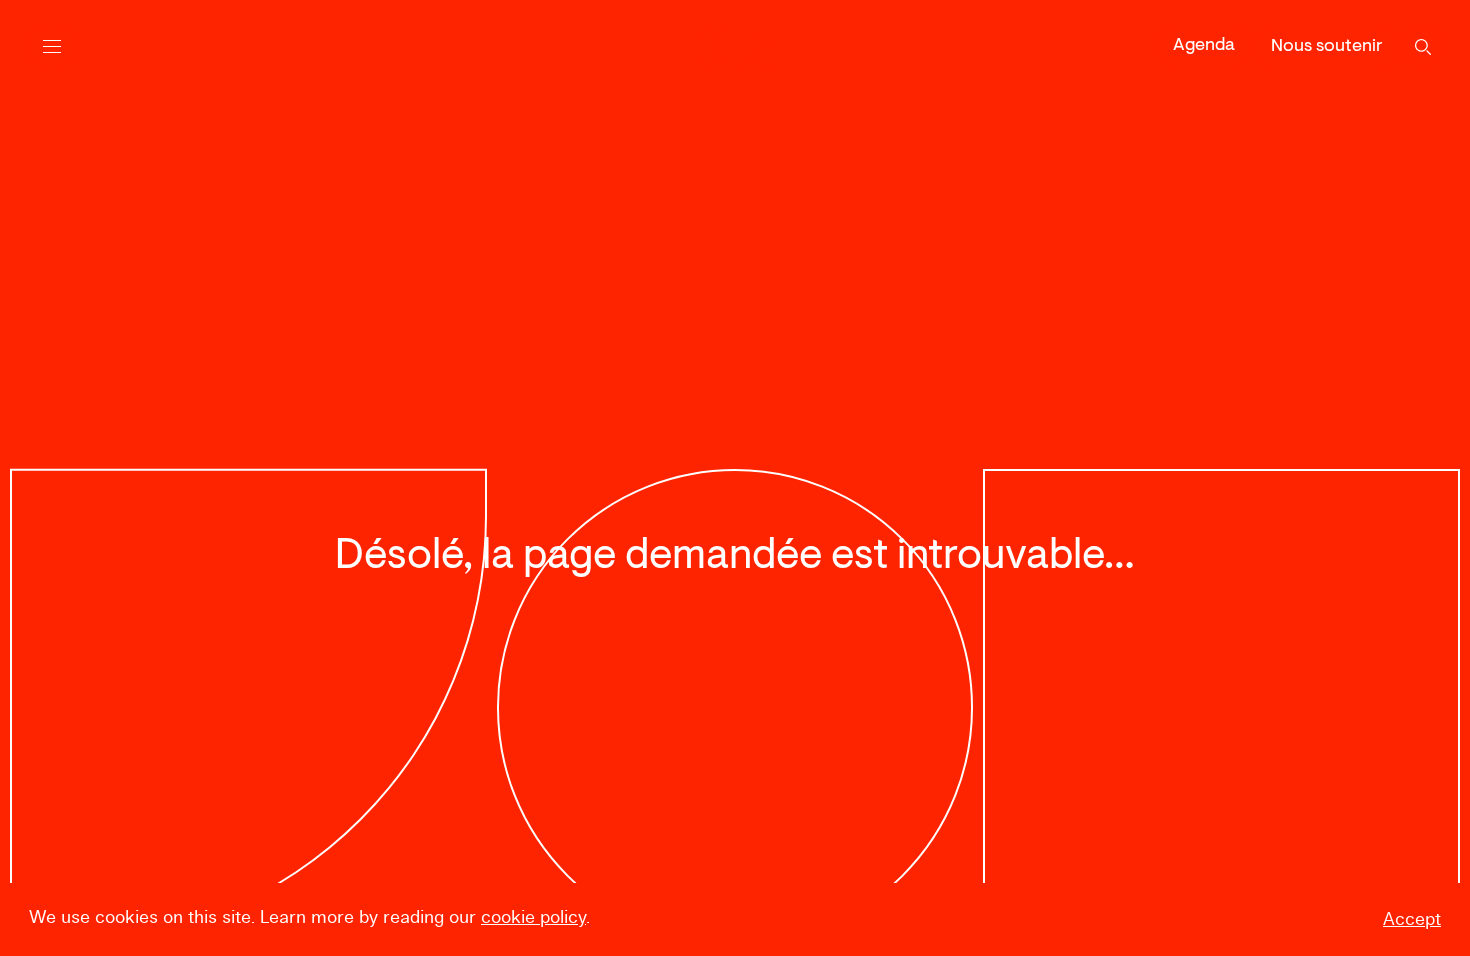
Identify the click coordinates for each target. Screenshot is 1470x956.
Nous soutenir (1327, 47)
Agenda (1204, 46)
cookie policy (533, 917)
